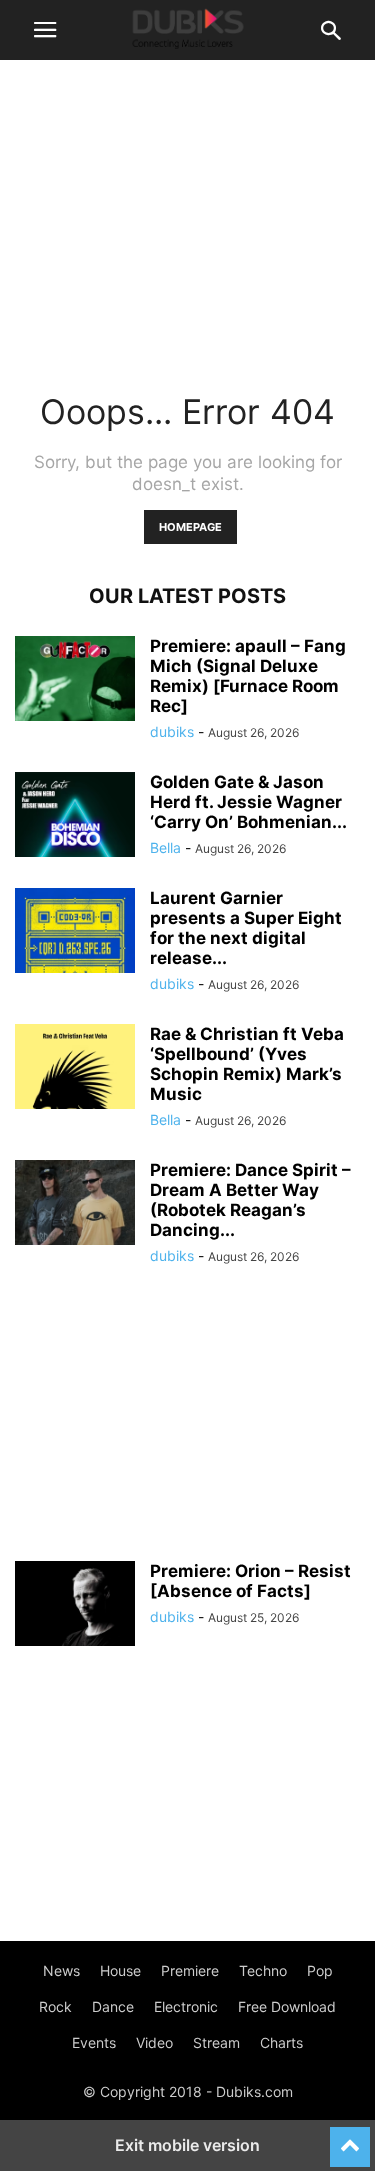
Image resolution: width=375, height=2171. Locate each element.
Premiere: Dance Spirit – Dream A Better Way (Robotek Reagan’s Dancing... (250, 1200)
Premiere (190, 1970)
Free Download (287, 2006)
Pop (320, 1970)
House (120, 1970)
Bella (165, 847)
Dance (113, 2006)
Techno (263, 1970)
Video (154, 2042)
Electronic (186, 2006)
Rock (55, 2006)
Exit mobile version (187, 2145)
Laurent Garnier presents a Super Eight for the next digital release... (246, 928)
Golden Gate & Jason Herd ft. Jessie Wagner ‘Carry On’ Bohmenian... (248, 802)
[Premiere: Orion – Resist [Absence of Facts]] (75, 1606)
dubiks (172, 731)
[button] (45, 30)
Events (94, 2042)
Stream (216, 2042)
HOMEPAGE (190, 527)
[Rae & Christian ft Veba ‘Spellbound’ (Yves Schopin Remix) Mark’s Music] (75, 1069)
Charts (281, 2042)
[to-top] (350, 2138)
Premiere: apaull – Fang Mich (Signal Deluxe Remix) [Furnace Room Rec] (248, 676)
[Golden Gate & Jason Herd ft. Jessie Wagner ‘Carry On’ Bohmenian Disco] (75, 817)
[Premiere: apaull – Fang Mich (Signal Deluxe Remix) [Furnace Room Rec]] (75, 681)
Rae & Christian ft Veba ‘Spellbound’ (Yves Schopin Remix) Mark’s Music (247, 1064)
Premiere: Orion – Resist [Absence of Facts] (250, 1581)
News (61, 1970)
